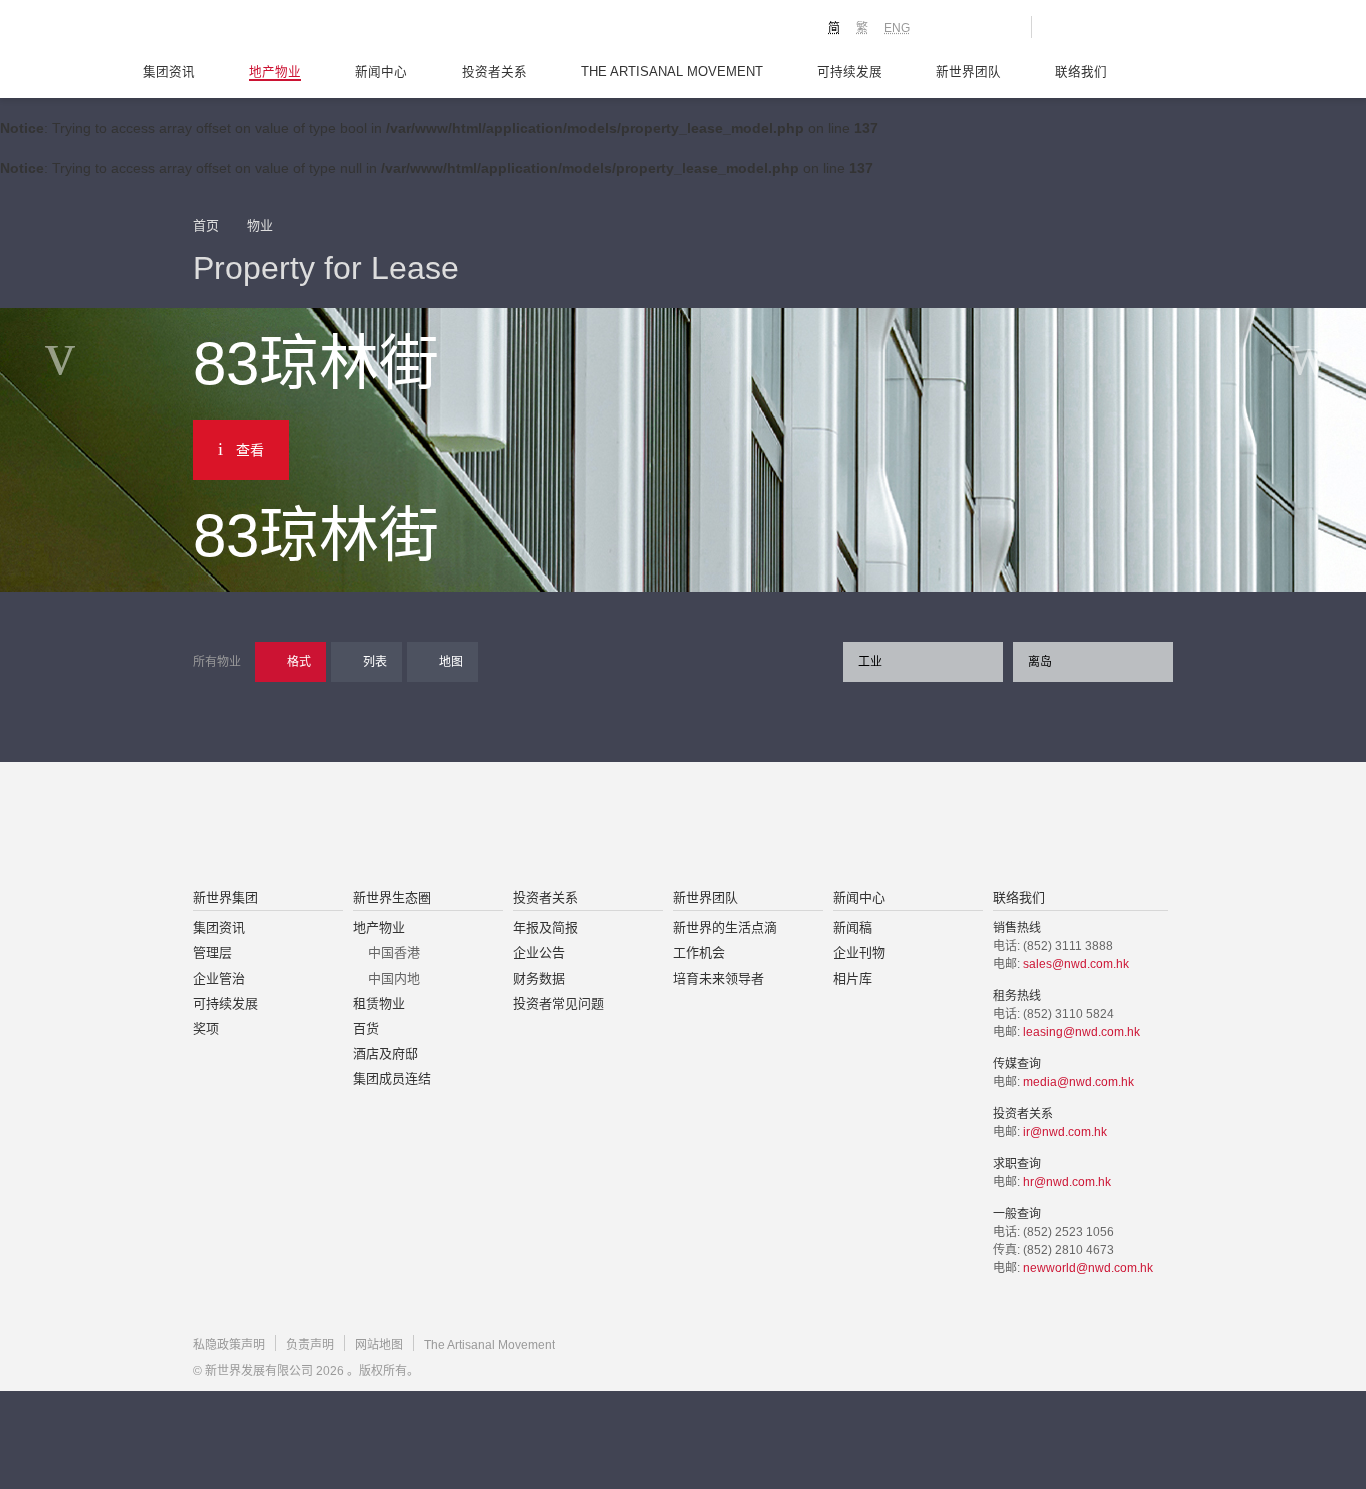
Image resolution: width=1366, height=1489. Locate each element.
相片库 (852, 978)
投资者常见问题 (558, 1003)
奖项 (206, 1028)
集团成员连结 (392, 1078)
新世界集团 (225, 897)
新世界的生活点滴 (725, 927)
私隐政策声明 (229, 1345)
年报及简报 (545, 927)
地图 (451, 662)
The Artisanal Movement (672, 72)
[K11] (945, 26)
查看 (250, 450)
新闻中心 (381, 72)
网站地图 (379, 1345)
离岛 (1040, 662)
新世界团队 (968, 72)
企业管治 (219, 978)
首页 (206, 225)
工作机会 (699, 952)
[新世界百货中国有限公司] (884, 827)
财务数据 (539, 978)
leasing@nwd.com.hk (1081, 1032)
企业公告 (539, 952)
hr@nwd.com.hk (1067, 1182)
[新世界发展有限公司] (456, 827)
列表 (375, 662)
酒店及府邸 (385, 1053)
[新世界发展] (303, 30)
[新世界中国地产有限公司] (657, 827)
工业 (870, 662)
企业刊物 (859, 952)
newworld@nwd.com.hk (1088, 1268)
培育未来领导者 (718, 978)
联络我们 (1081, 72)
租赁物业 (379, 1003)
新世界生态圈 (392, 897)
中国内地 (394, 978)
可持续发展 (849, 72)
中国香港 (394, 952)
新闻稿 (852, 927)
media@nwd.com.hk (1078, 1082)
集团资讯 (169, 72)
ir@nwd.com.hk (1065, 1132)
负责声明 (310, 1345)
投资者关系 (494, 72)
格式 (299, 662)
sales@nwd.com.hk (1076, 964)
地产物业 (275, 72)
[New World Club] (1001, 27)
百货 (366, 1028)
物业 (260, 225)
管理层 (212, 952)
